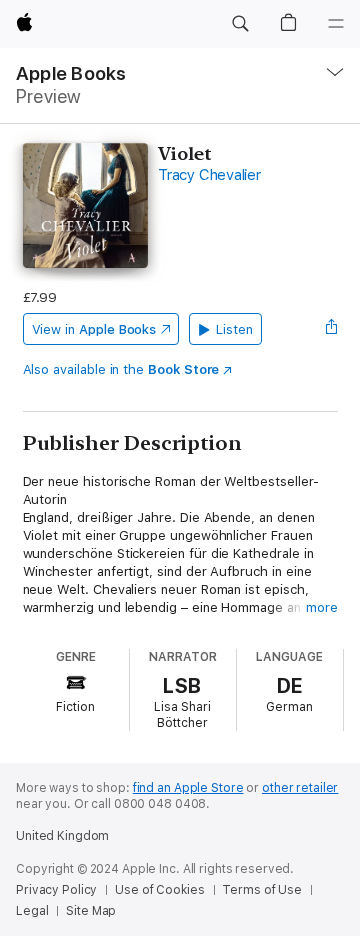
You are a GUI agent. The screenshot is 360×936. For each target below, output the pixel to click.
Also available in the (121, 369)
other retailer (300, 788)
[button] (240, 24)
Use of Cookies (159, 890)
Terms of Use (262, 890)
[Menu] (336, 24)
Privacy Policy (56, 890)
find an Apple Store (188, 788)
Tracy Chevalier (209, 175)
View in (94, 329)
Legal (32, 911)
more (322, 607)
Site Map (91, 911)
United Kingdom (62, 836)
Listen (234, 329)
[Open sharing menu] (331, 329)
